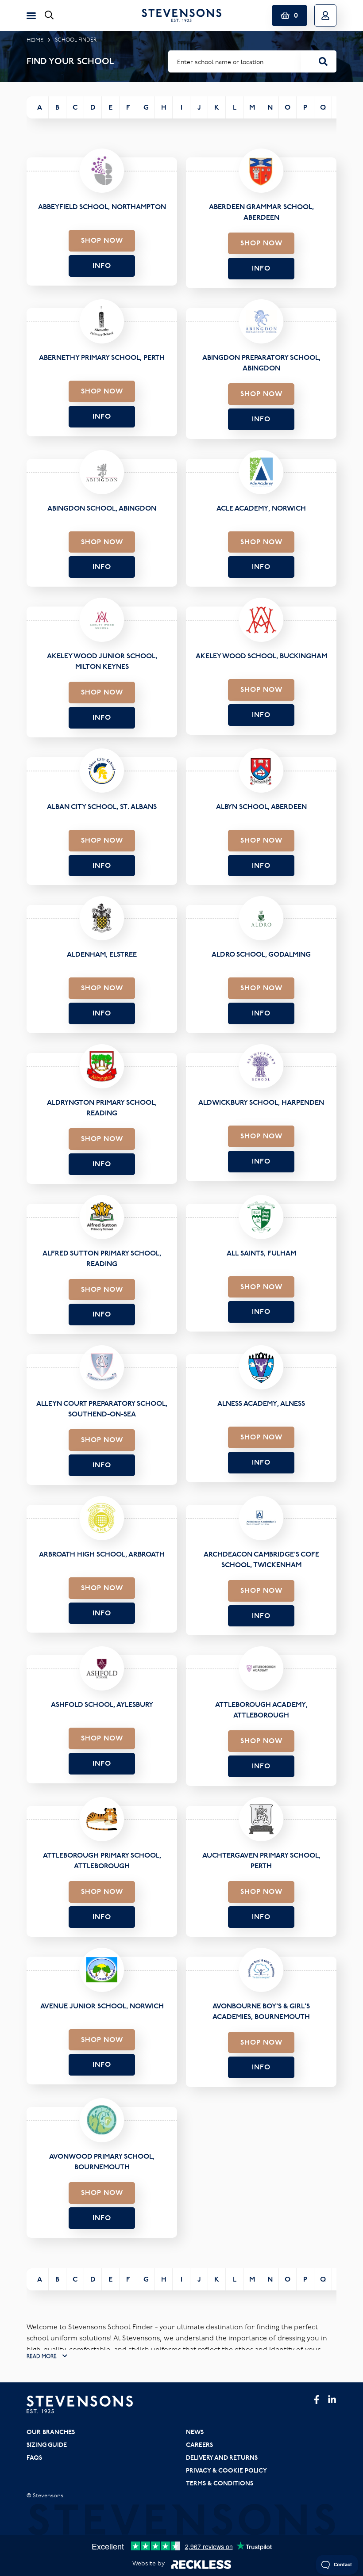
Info (102, 265)
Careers (199, 2445)
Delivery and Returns (222, 2458)
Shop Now (102, 240)
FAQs (34, 2458)
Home (35, 40)
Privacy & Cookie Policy (226, 2470)
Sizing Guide (47, 2445)
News (195, 2432)
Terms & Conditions (220, 2483)
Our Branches (51, 2432)
